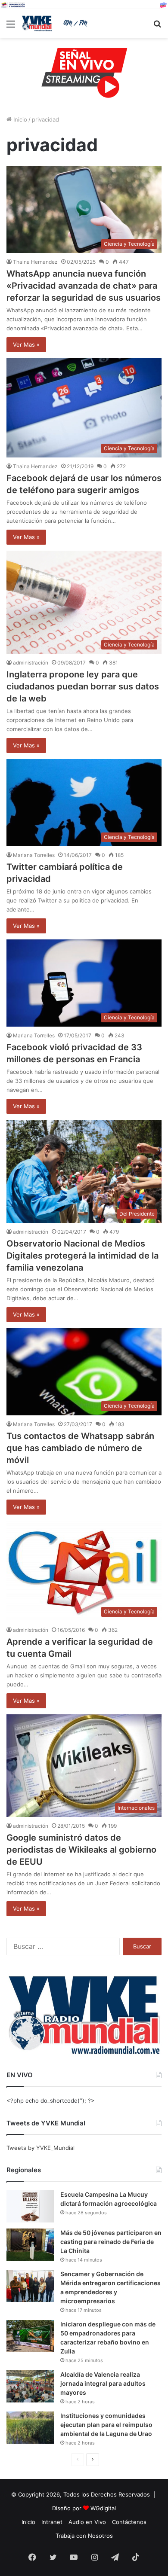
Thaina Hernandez (35, 262)
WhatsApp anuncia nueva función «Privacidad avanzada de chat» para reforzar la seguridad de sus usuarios (84, 286)
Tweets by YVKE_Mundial (40, 2148)
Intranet (52, 2522)
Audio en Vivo (87, 2522)
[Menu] (11, 27)
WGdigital (103, 2508)
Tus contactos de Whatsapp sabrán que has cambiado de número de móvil (80, 1448)
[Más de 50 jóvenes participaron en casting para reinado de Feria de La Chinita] (30, 2245)
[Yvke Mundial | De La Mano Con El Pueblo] (56, 23)
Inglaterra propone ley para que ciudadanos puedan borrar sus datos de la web (83, 686)
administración (31, 663)
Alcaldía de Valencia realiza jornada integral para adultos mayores (103, 2383)
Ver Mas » (26, 344)
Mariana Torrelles (34, 855)
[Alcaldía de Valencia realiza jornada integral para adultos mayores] (30, 2386)
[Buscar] (157, 27)
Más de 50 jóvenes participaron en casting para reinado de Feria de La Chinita (111, 2242)
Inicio (19, 119)
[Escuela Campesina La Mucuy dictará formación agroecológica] (30, 2206)
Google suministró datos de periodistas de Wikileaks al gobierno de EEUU (81, 1850)
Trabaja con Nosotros (84, 2536)
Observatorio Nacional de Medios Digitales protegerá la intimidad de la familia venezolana (82, 1256)
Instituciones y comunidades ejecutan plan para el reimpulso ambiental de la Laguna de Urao (106, 2425)
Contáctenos (129, 2522)
